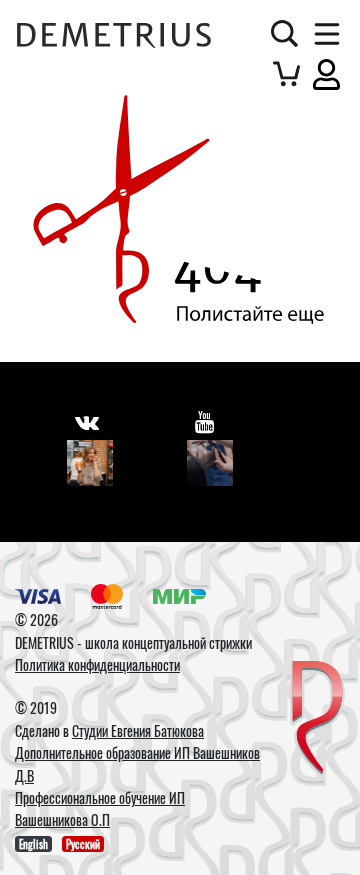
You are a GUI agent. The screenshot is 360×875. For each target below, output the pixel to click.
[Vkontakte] (90, 463)
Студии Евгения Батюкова (138, 730)
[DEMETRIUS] (317, 719)
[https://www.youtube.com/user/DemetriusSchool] (204, 421)
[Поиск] (284, 34)
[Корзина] (286, 74)
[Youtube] (210, 463)
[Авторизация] (326, 74)
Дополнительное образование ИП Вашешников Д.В (137, 763)
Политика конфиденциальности (97, 664)
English (33, 844)
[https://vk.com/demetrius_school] (87, 421)
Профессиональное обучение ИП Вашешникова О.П (100, 808)
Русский (83, 844)
